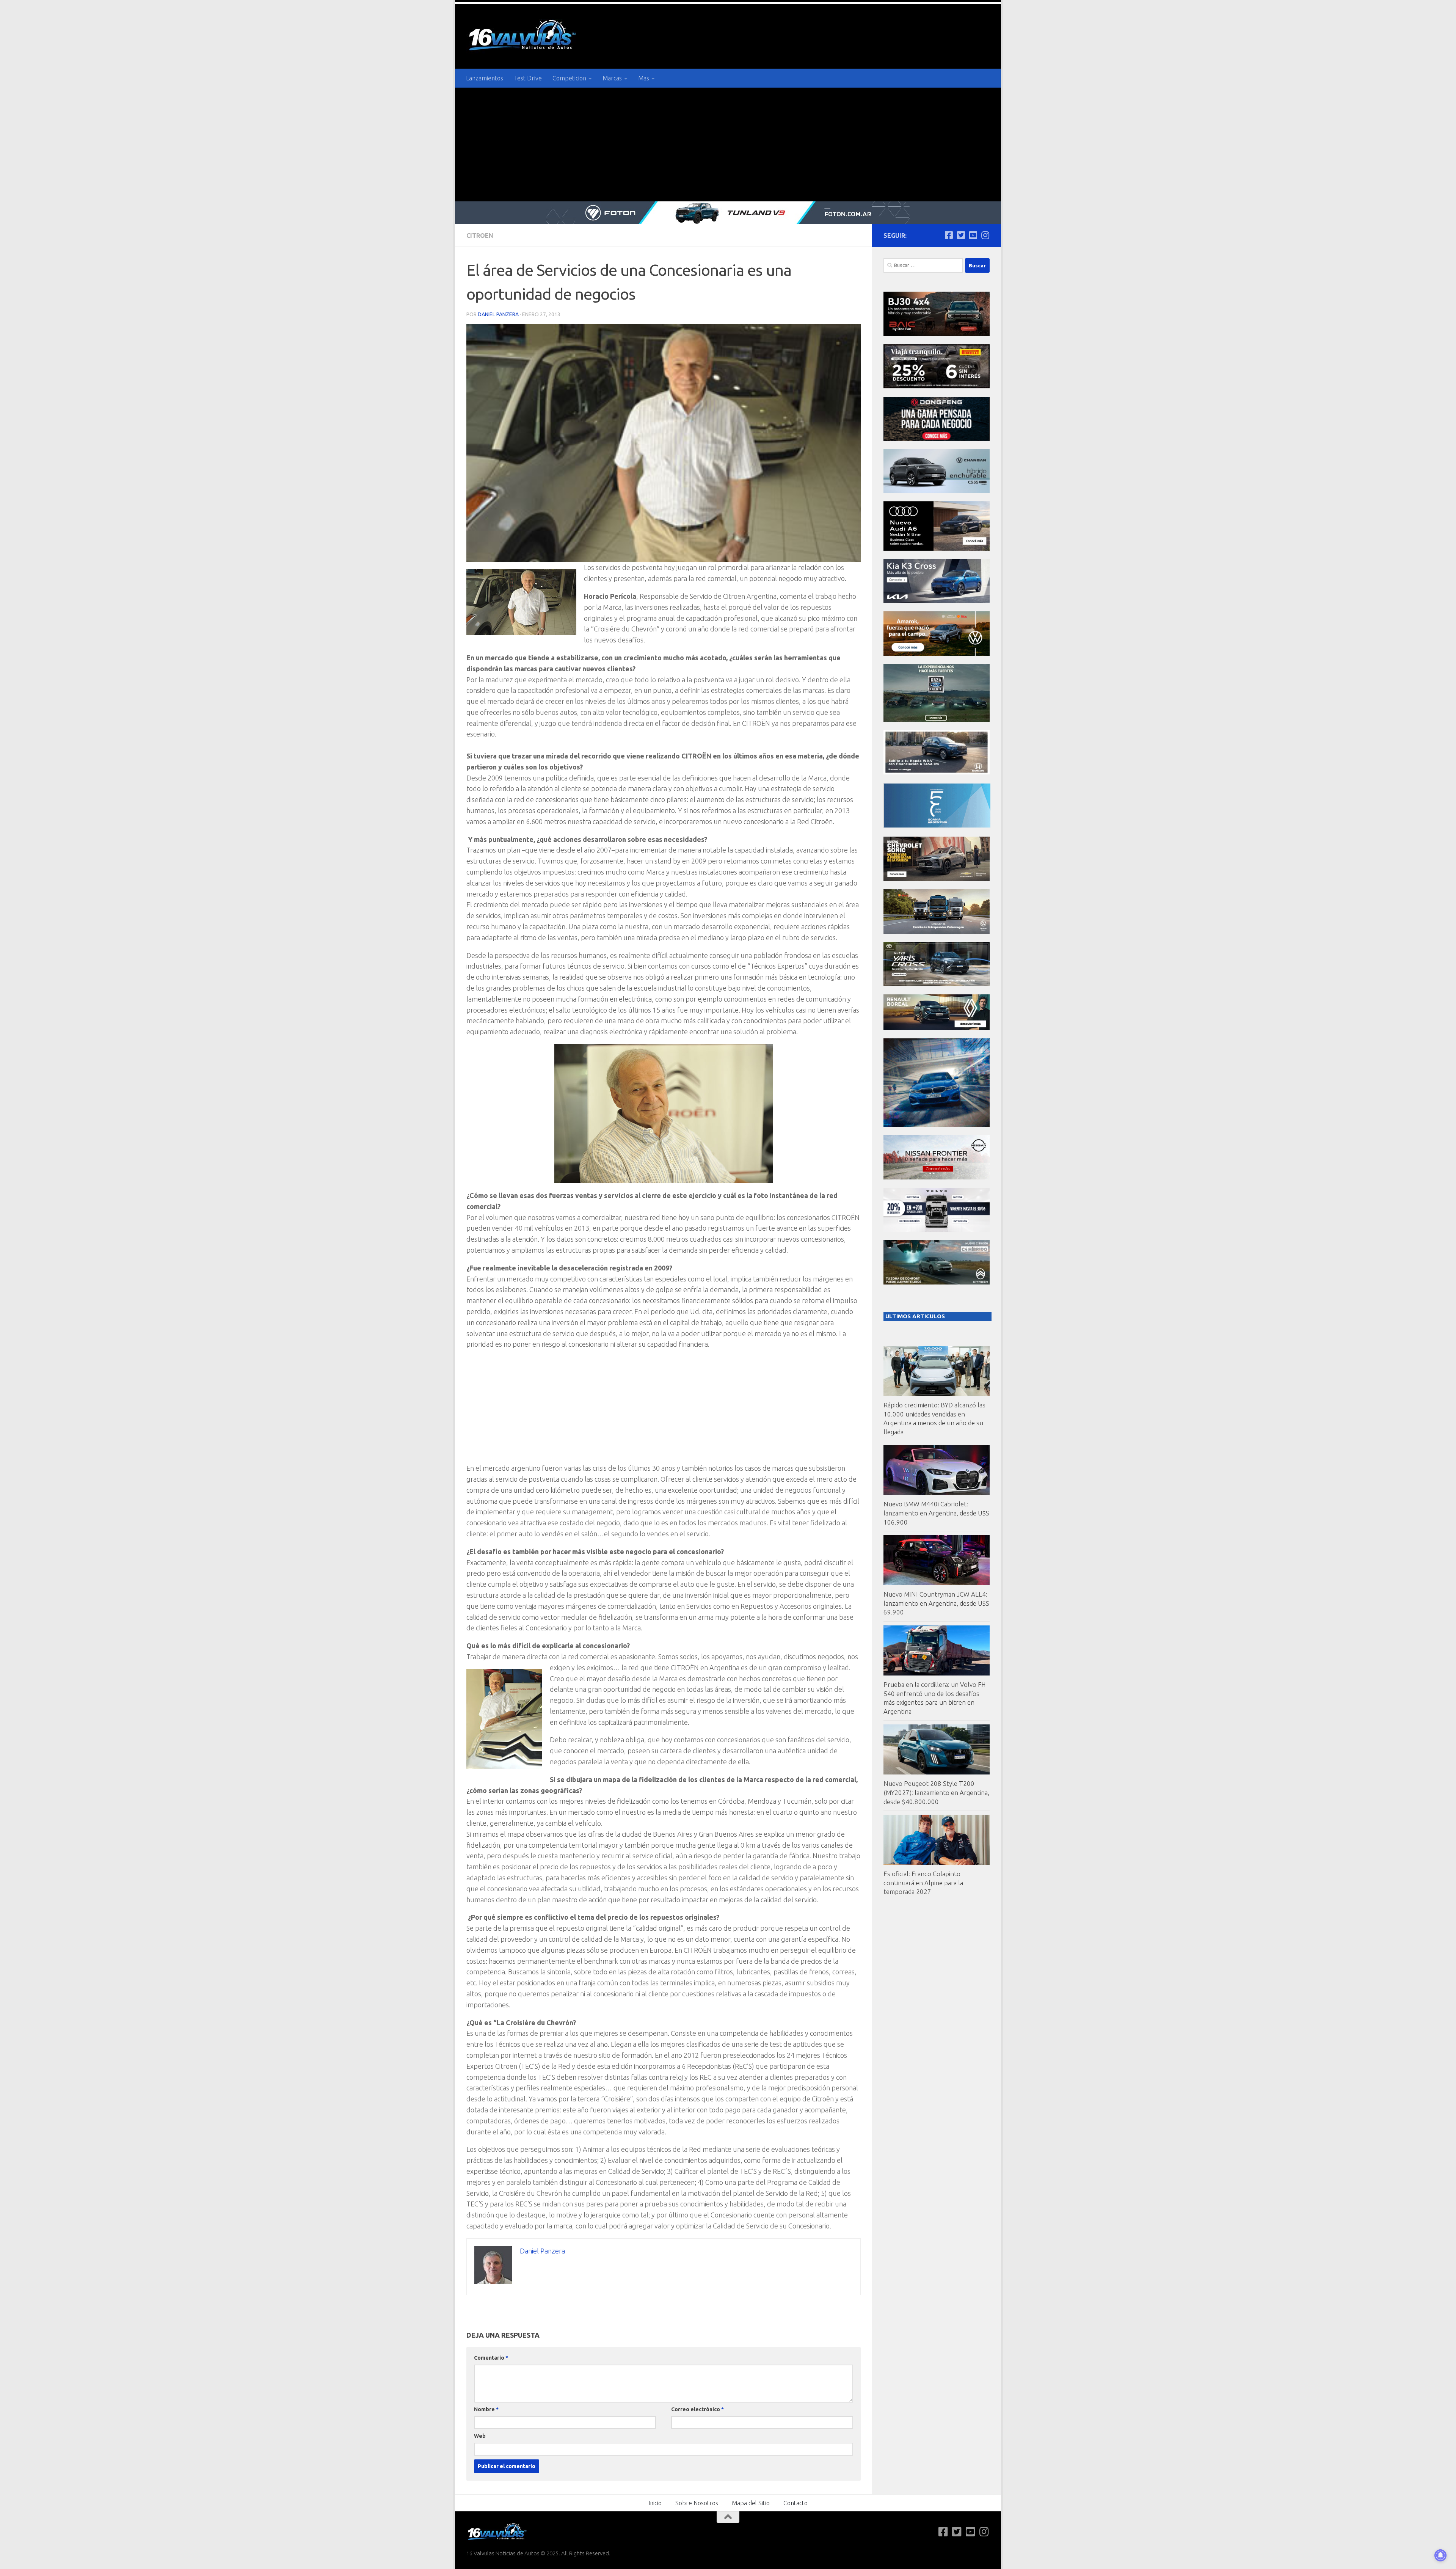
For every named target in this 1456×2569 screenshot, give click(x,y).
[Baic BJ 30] (937, 334)
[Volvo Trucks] (937, 1230)
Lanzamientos (485, 78)
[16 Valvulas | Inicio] (523, 36)
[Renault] (937, 1028)
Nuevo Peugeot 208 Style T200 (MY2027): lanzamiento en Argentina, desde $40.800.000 (936, 1792)
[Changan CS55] (937, 491)
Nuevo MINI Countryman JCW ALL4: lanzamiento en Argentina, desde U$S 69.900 (936, 1603)
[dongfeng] (937, 439)
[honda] (937, 772)
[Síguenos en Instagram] (985, 235)
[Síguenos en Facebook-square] (949, 235)
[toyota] (937, 984)
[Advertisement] (728, 144)
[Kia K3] (937, 601)
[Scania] (937, 826)
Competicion (569, 78)
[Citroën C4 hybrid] (937, 1282)
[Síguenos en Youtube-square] (973, 235)
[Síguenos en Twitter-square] (961, 235)
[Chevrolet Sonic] (937, 879)
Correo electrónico (697, 2409)
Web (480, 2436)
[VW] (937, 654)
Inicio (655, 2503)
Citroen (480, 236)
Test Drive (528, 78)
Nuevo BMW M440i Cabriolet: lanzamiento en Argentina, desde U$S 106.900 (936, 1513)
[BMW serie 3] (937, 1125)
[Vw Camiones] (937, 932)
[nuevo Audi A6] (937, 549)
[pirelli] (937, 386)
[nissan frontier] (937, 1177)
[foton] (728, 213)
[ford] (937, 720)
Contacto (795, 2503)
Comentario (491, 2358)
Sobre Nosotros (697, 2503)
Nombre (486, 2409)
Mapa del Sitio (751, 2503)
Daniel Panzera (498, 314)
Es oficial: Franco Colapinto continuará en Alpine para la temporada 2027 (923, 1883)
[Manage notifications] (1440, 2555)
